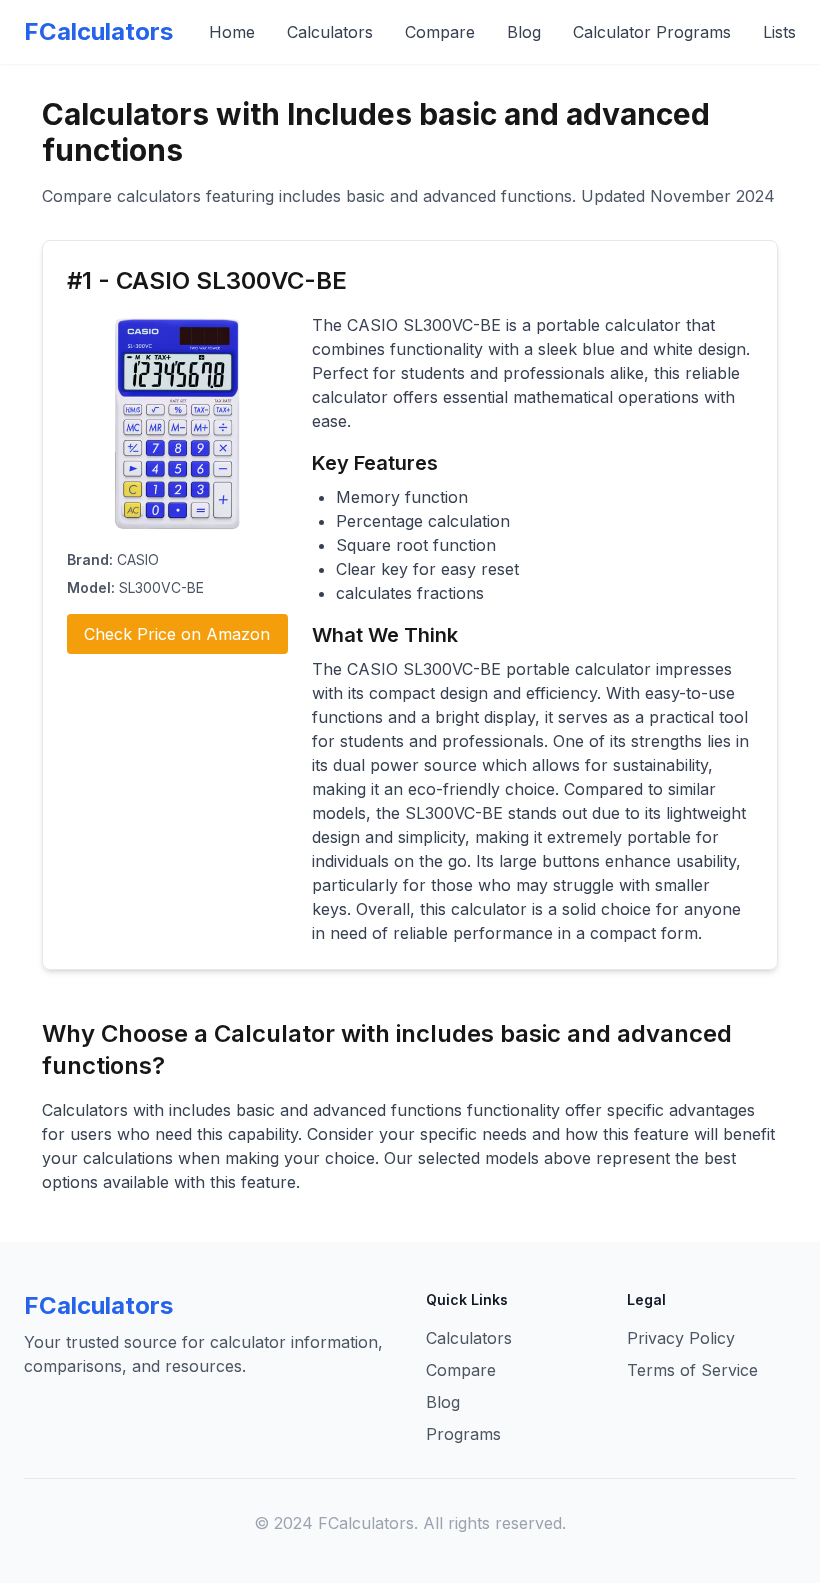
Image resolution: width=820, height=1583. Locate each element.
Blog (524, 32)
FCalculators (98, 31)
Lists (779, 32)
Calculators (330, 32)
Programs (463, 1434)
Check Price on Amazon (177, 634)
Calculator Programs (652, 32)
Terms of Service (692, 1370)
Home (232, 32)
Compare (440, 32)
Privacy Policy (681, 1338)
